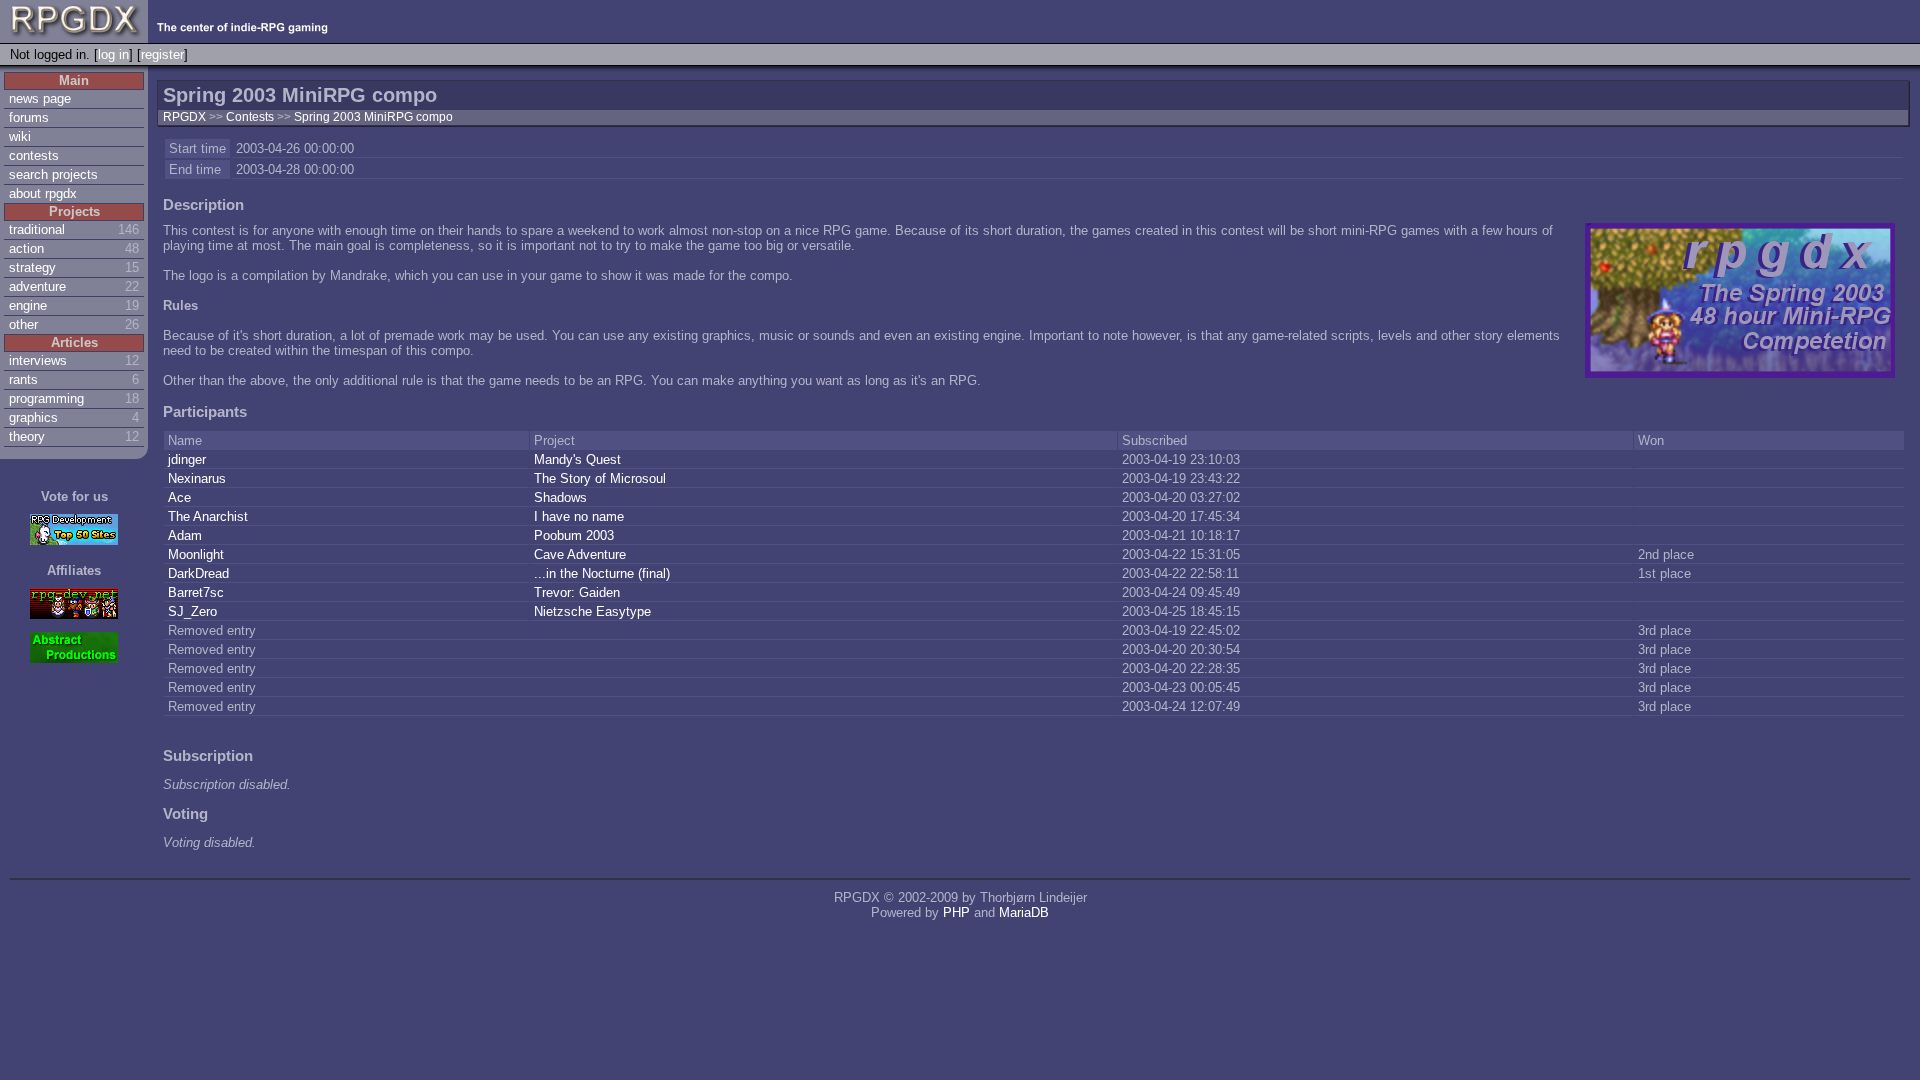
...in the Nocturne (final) (604, 573)
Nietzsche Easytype (594, 611)
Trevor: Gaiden (579, 592)
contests (34, 155)
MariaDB (1024, 912)
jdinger (189, 459)
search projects (53, 174)
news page (40, 98)
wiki (20, 136)
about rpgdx (43, 193)
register (162, 54)
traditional (37, 229)
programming (46, 398)
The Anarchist (210, 516)
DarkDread (200, 573)
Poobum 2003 (576, 535)
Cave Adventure (582, 554)
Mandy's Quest (579, 459)
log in (113, 54)
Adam (187, 535)
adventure (37, 286)
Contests (251, 117)
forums (29, 117)
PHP (956, 912)
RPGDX (184, 117)
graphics (33, 417)
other (23, 324)
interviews (38, 360)
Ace (181, 497)
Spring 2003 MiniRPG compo (373, 117)
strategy (32, 267)
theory (27, 436)
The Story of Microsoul (602, 478)
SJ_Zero (194, 611)
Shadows (562, 497)
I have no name (581, 516)
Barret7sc (198, 592)
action (26, 248)
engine (28, 305)
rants (23, 379)
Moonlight (198, 554)
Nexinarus (199, 478)
